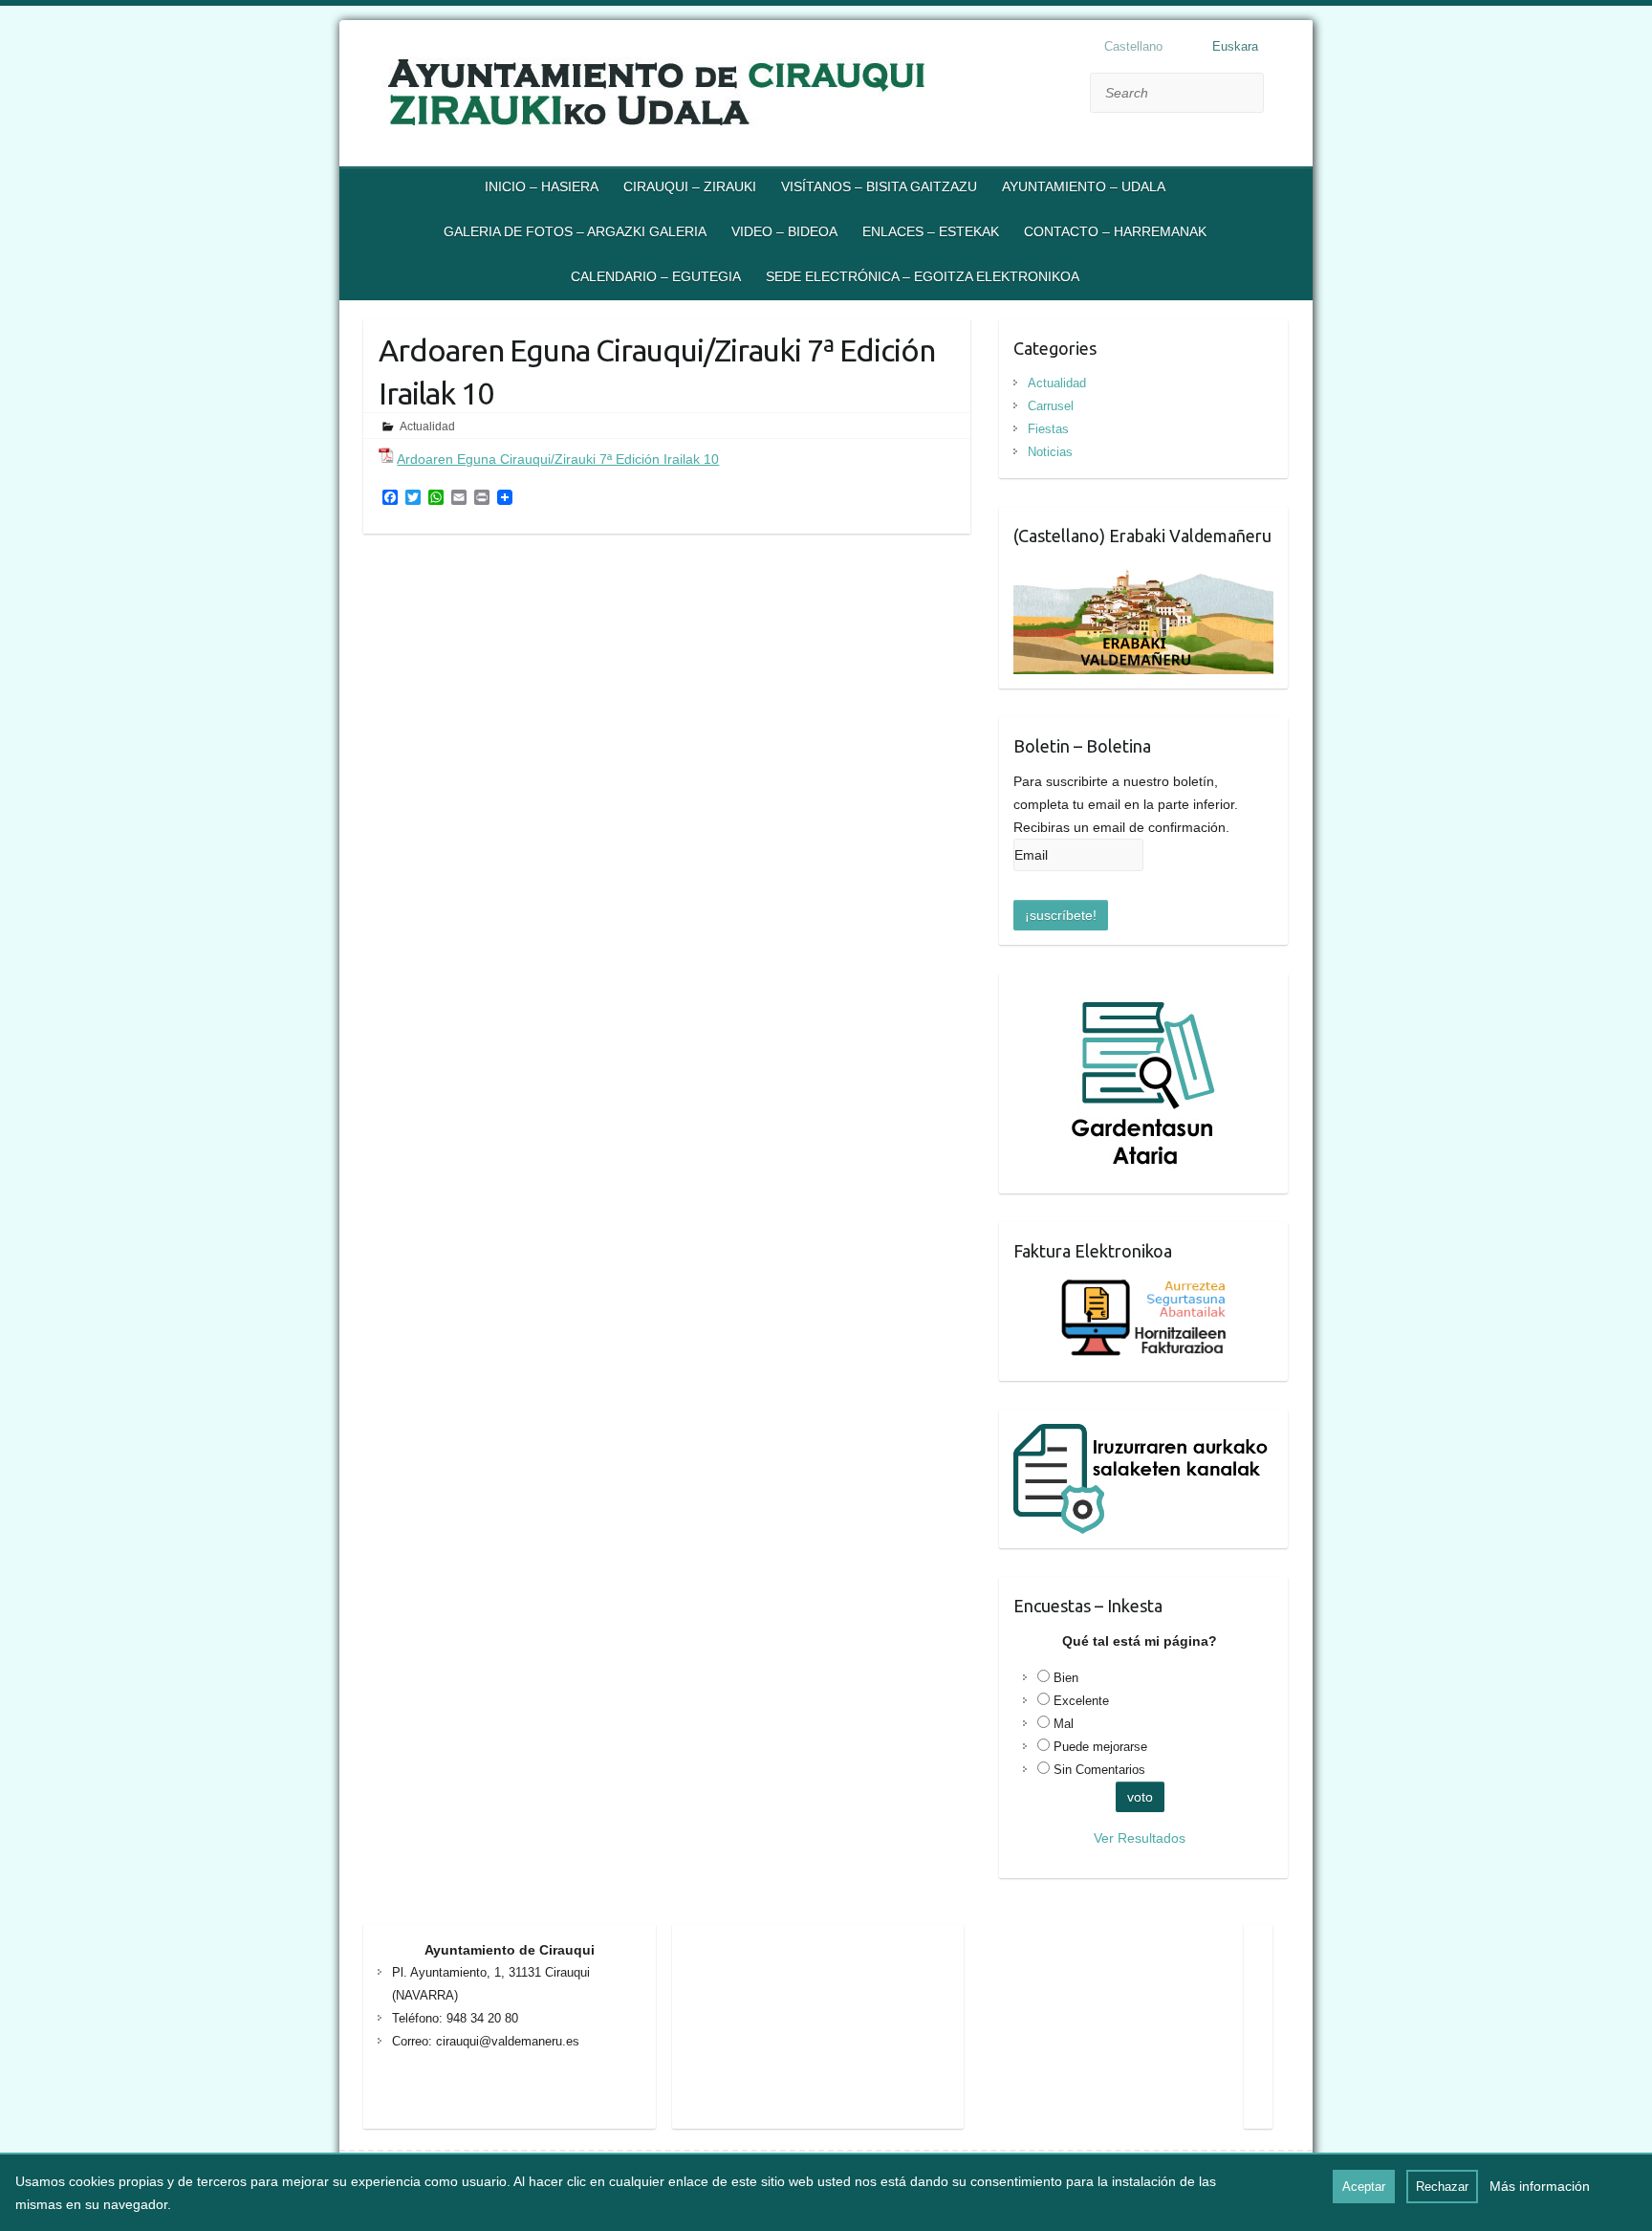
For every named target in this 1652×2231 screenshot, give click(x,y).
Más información (1540, 2186)
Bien (1066, 1678)
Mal (1064, 1724)
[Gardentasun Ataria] (1143, 999)
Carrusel (1051, 406)
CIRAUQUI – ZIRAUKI (690, 186)
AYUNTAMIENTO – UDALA (1084, 186)
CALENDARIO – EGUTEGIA (656, 276)
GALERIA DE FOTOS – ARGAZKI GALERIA (575, 231)
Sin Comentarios (1099, 1770)
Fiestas (1048, 429)
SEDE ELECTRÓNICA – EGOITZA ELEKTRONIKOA (923, 276)
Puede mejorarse (1100, 1747)
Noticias (1050, 452)
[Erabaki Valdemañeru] (1144, 571)
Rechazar (1442, 2187)
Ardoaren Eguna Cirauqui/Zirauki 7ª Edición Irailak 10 (558, 459)
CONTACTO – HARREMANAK (1115, 231)
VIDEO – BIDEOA (784, 231)
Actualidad (427, 427)
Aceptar (1364, 2187)
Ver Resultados (1140, 1838)
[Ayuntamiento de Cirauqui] (693, 96)
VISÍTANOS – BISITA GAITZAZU (879, 186)
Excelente (1081, 1701)
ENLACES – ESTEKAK (931, 231)
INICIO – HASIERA (542, 186)
